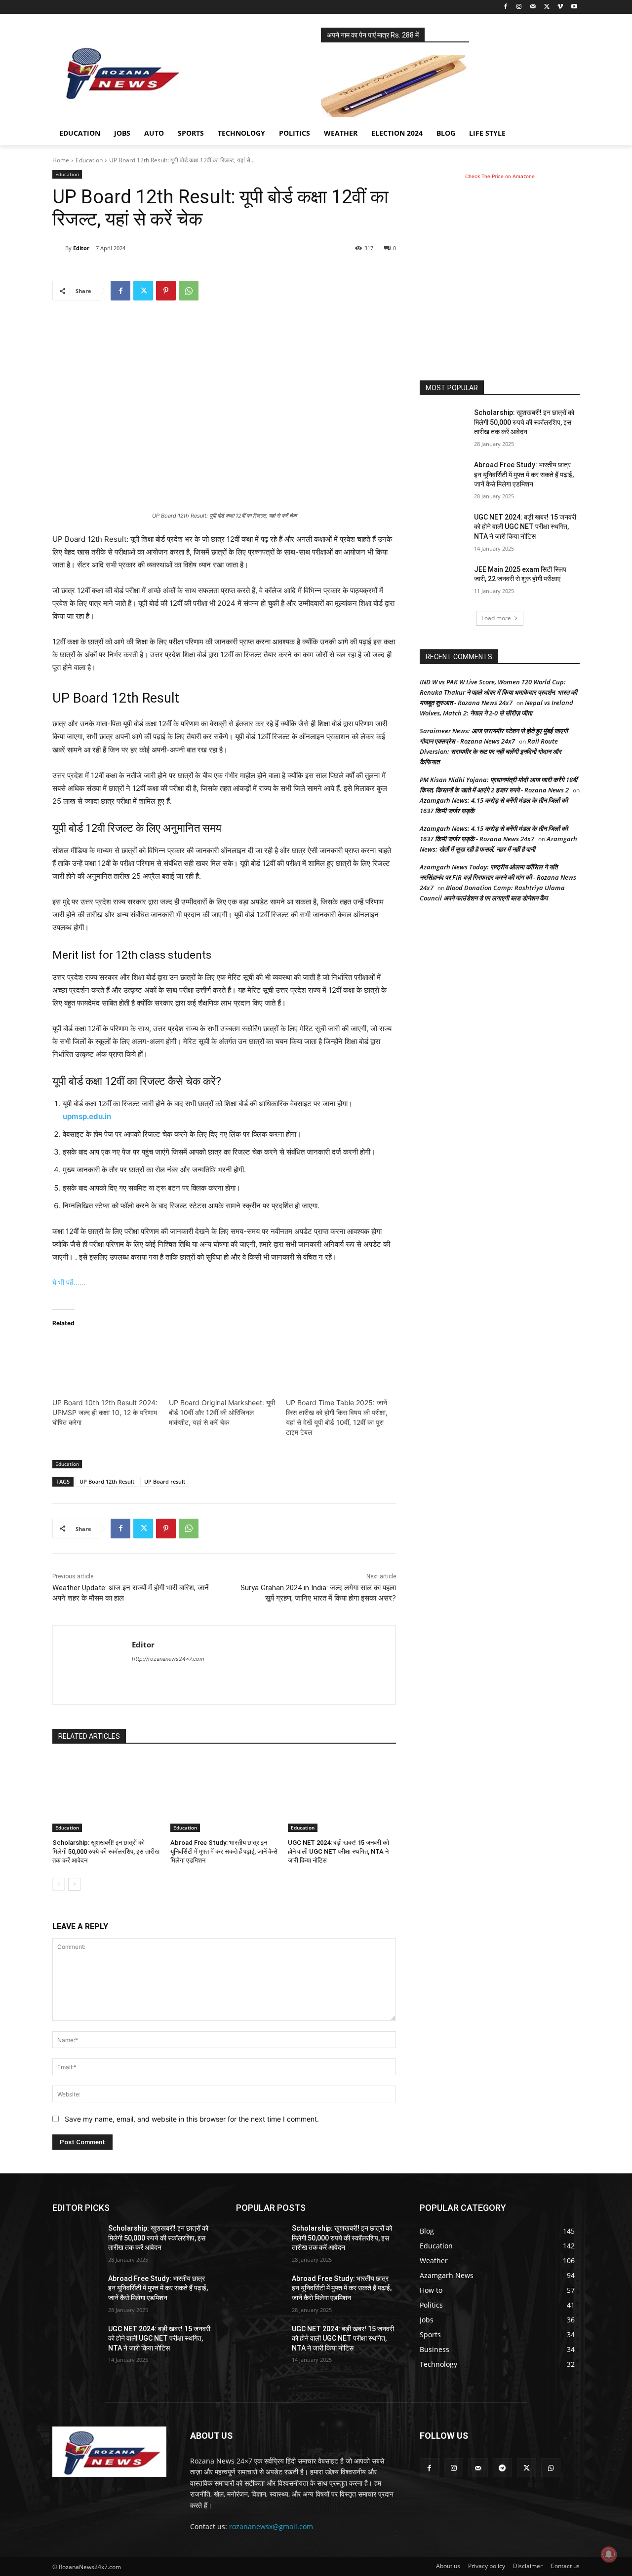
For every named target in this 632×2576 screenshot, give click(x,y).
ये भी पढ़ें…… (69, 1283)
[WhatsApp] (189, 291)
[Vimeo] (560, 7)
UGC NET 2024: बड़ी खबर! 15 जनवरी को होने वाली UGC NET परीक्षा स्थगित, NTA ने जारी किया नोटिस (338, 1851)
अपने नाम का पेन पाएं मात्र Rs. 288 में (373, 35)
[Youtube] (574, 7)
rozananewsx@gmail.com (271, 2526)
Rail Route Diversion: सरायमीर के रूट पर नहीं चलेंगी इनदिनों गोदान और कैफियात (491, 751)
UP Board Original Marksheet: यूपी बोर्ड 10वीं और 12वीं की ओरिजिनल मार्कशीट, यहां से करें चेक (222, 1412)
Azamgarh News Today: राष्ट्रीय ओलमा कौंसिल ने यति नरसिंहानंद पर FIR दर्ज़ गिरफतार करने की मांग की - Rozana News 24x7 (498, 877)
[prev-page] (59, 1884)
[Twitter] (547, 7)
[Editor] (59, 248)
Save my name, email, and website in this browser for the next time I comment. (192, 2119)
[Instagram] (519, 7)
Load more (496, 618)
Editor (81, 248)
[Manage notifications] (609, 2554)
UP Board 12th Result (107, 1481)
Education (89, 160)
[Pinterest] (166, 291)
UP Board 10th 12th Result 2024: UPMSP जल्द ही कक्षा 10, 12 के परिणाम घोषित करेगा (105, 1412)
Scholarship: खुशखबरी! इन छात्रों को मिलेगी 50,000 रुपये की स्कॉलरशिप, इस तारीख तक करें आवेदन (106, 1851)
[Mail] (533, 7)
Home (61, 160)
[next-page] (74, 1884)
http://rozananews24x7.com (168, 1659)
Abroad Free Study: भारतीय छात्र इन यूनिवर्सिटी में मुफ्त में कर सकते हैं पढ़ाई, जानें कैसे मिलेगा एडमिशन (224, 1851)
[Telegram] (502, 2468)
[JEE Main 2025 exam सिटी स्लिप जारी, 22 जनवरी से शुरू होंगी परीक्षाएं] (444, 582)
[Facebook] (505, 7)
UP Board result (165, 1481)
